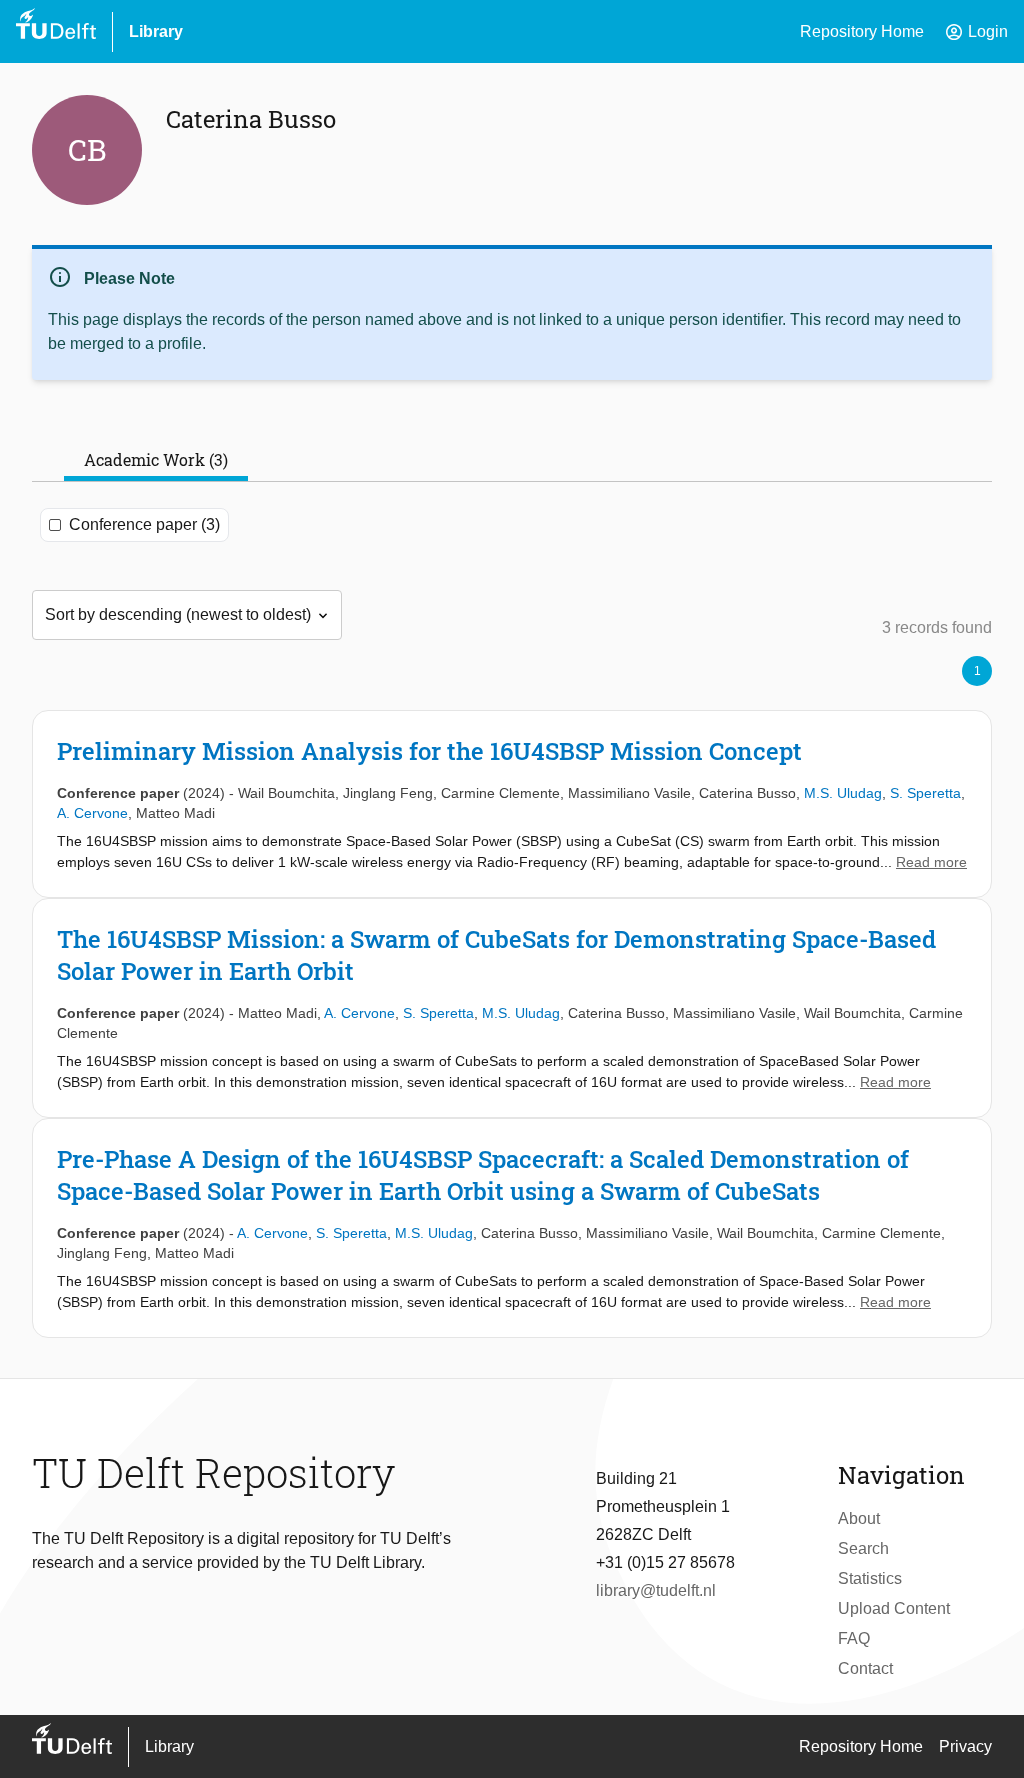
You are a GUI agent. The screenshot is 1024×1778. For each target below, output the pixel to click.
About (859, 1518)
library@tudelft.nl (656, 1590)
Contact (865, 1668)
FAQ (854, 1638)
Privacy (965, 1746)
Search (863, 1548)
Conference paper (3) (144, 524)
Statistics (870, 1578)
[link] (512, 804)
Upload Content (894, 1608)
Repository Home (862, 31)
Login (976, 32)
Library (156, 31)
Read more (931, 862)
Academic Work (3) (156, 459)
